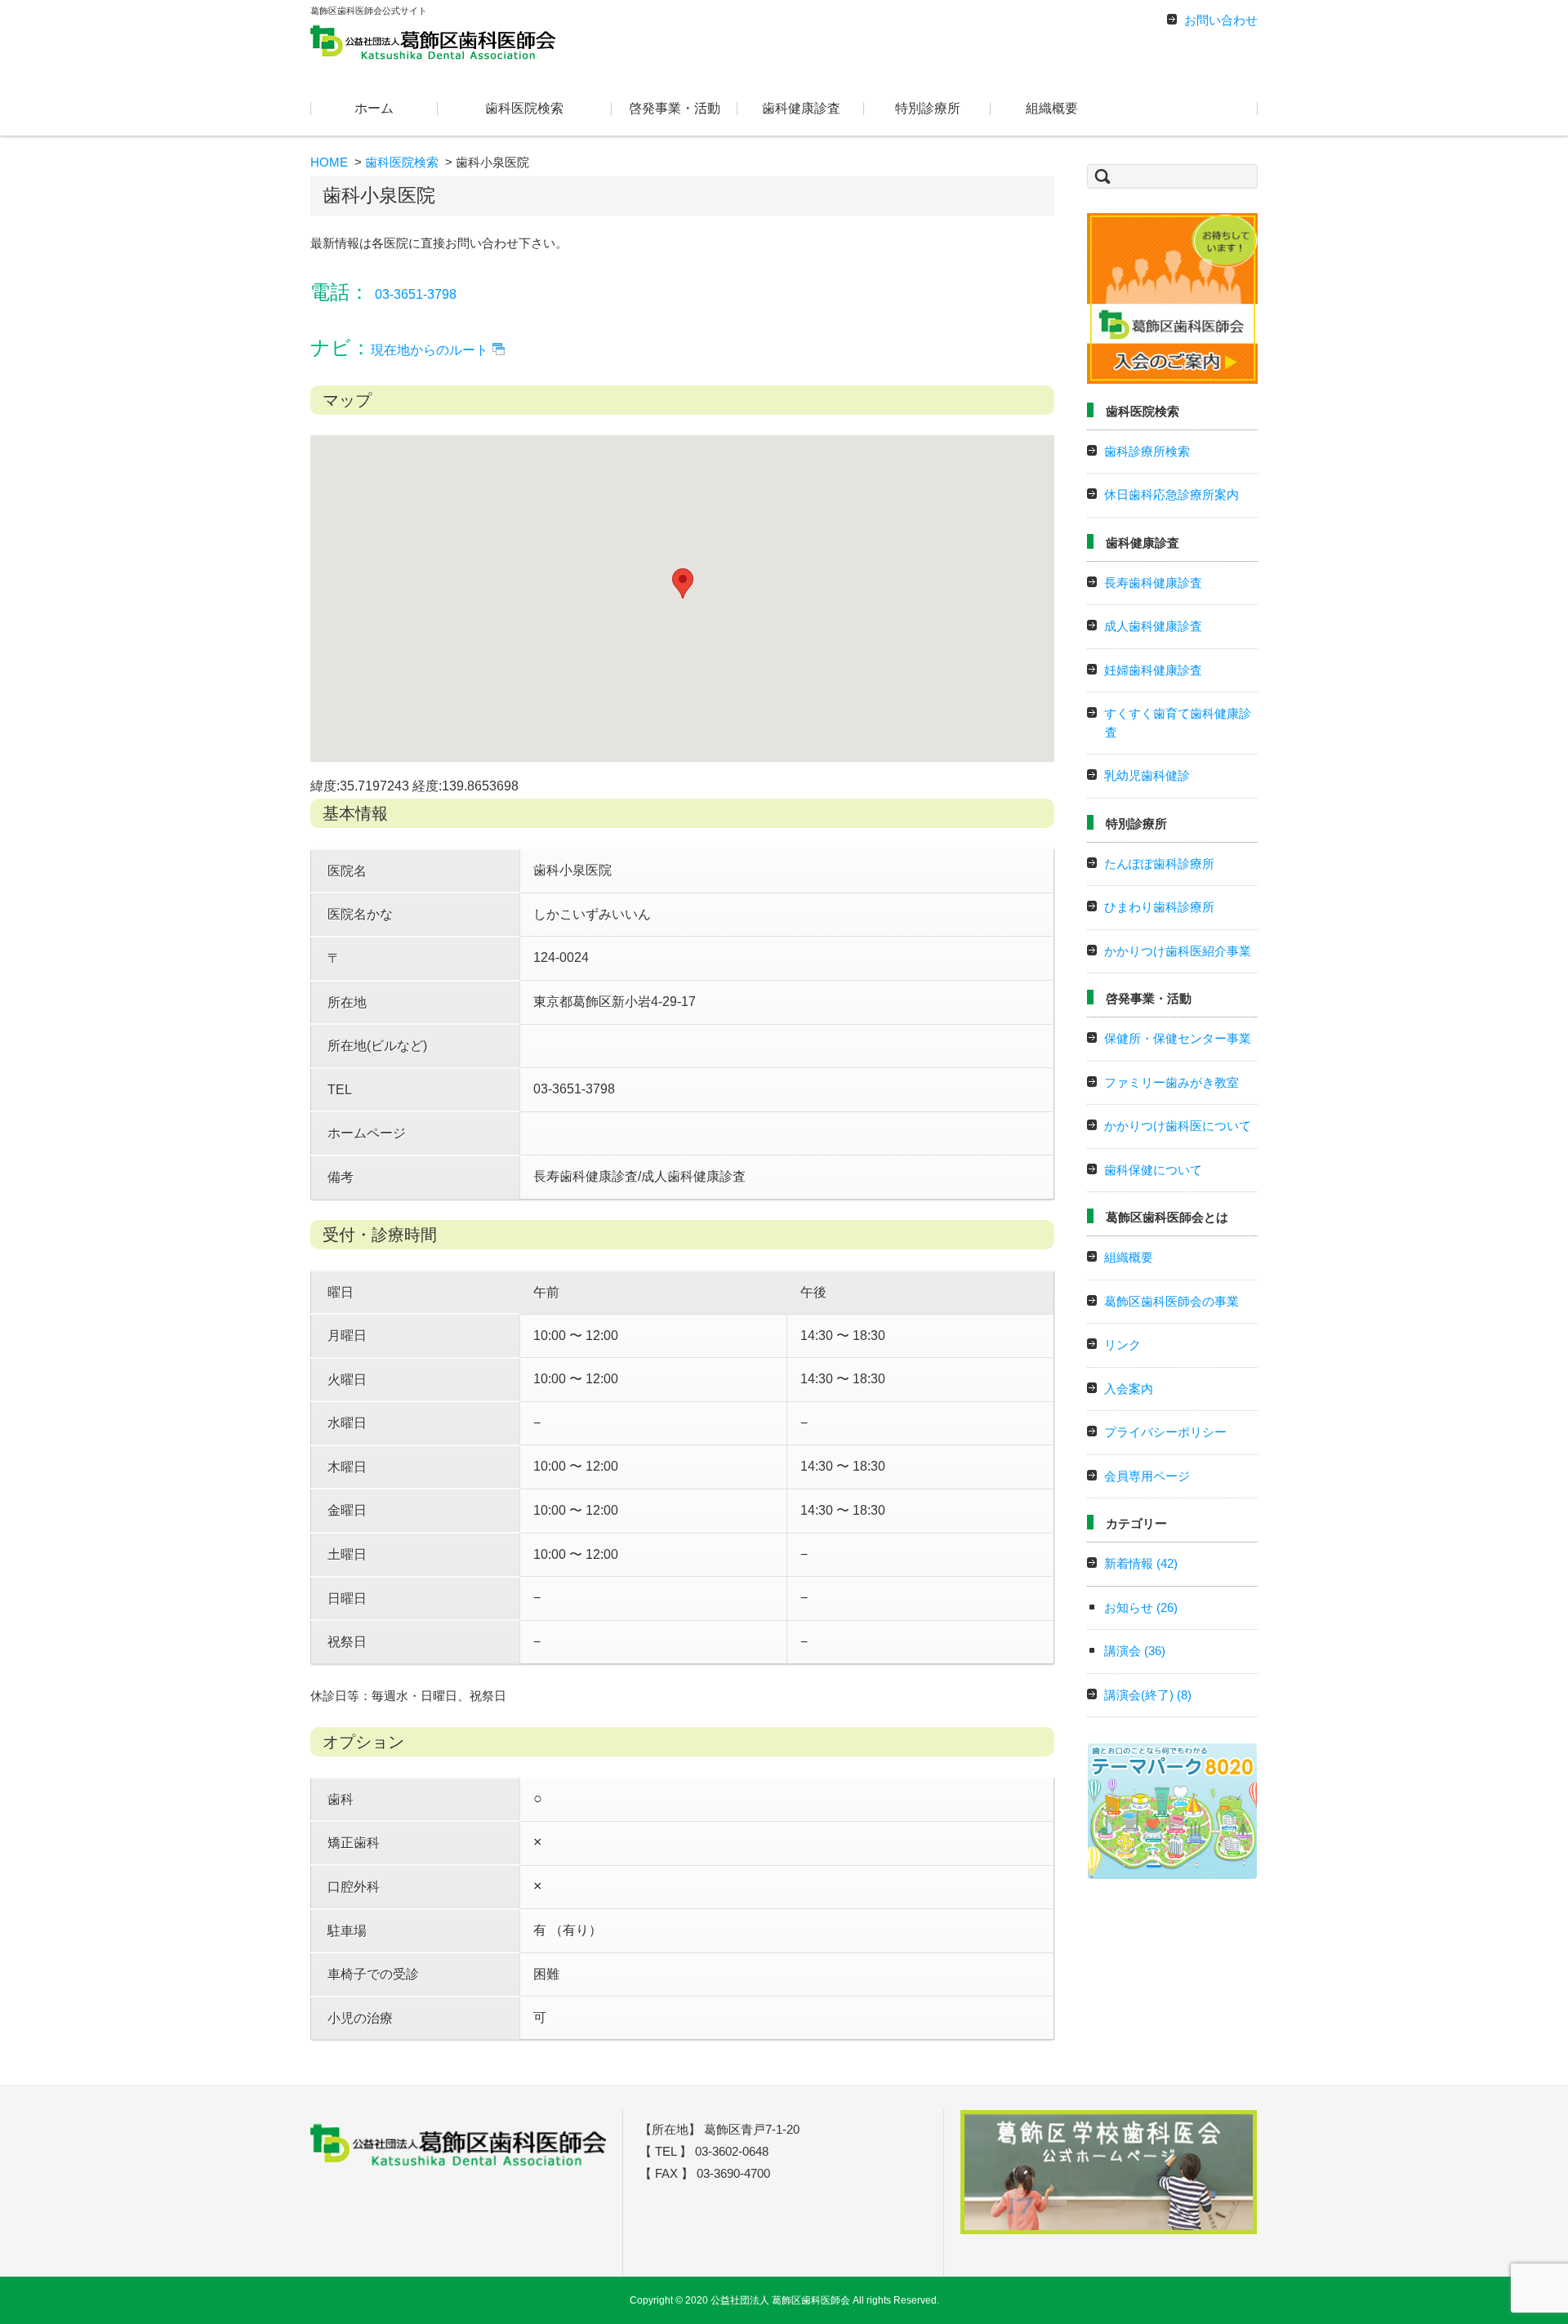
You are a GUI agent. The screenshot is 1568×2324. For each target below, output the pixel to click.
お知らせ (1141, 1607)
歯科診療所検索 (1147, 451)
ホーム (374, 108)
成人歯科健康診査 (1153, 626)
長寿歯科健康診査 (1153, 583)
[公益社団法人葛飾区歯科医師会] (433, 41)
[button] (683, 583)
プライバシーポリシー (1165, 1432)
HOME (329, 162)
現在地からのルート (430, 350)
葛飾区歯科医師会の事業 (1172, 1301)
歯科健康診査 (801, 108)
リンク (1123, 1345)
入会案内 (1129, 1389)
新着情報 (1141, 1563)
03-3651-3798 (416, 294)
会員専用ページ (1147, 1476)
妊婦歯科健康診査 (1153, 670)
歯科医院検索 (524, 108)
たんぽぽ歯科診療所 (1159, 864)
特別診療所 (928, 108)
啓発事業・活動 (675, 108)
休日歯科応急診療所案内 (1172, 494)
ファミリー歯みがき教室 (1172, 1082)
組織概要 (1052, 108)
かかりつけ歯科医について (1178, 1126)
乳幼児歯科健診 (1147, 775)
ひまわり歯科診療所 (1159, 907)
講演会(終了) (1148, 1695)
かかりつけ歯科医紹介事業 (1178, 951)
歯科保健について (1153, 1170)
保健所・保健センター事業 (1178, 1038)
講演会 (1135, 1651)
